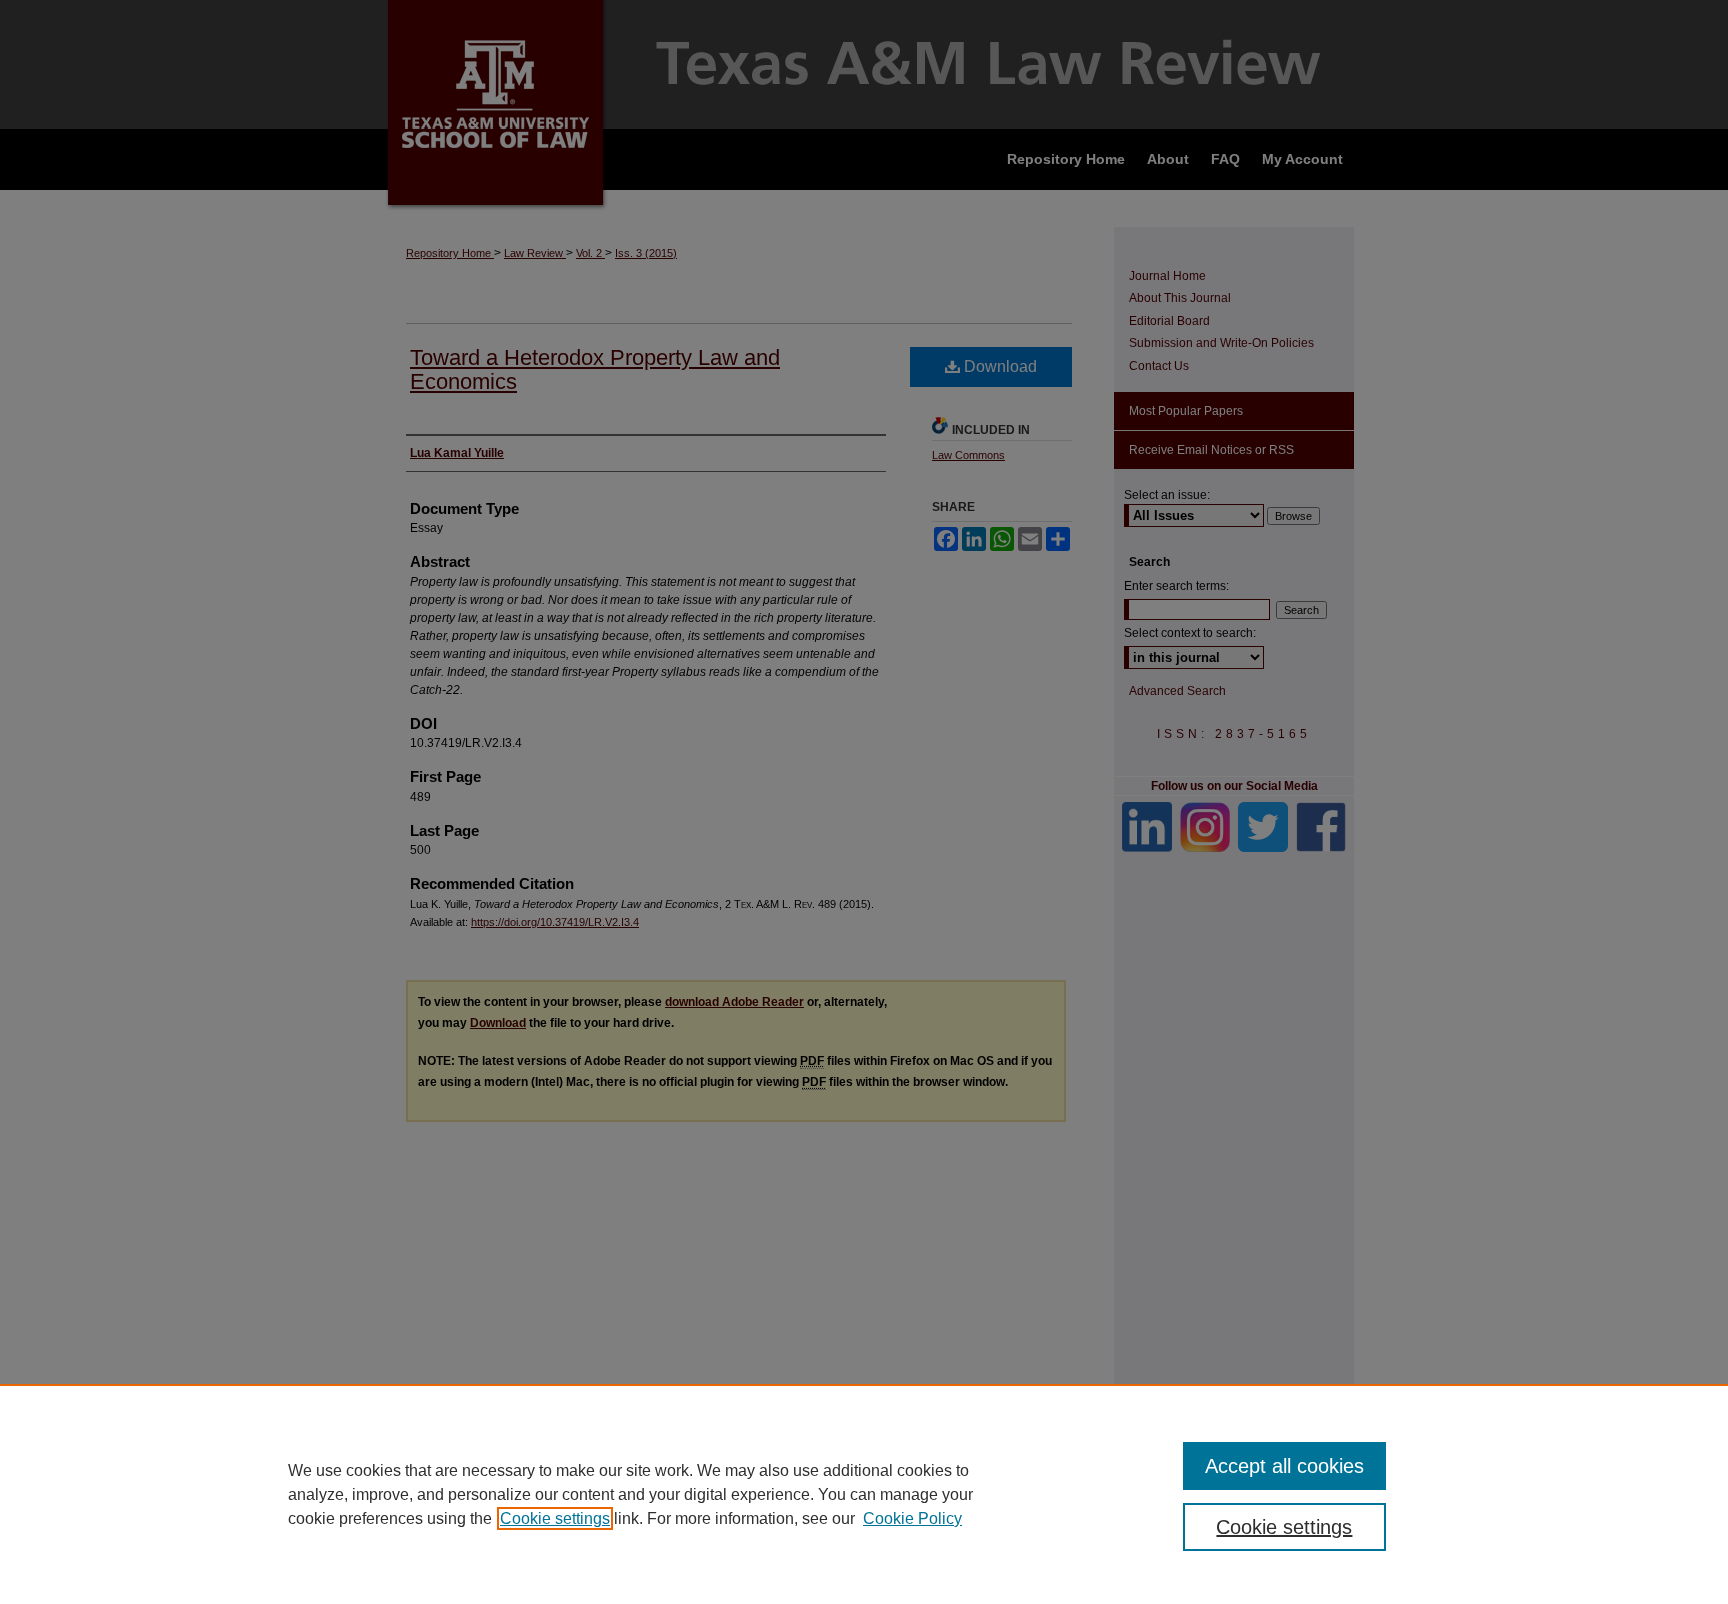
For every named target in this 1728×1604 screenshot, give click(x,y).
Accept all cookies (1284, 1466)
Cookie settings (555, 1518)
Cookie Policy (912, 1518)
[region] (864, 1494)
